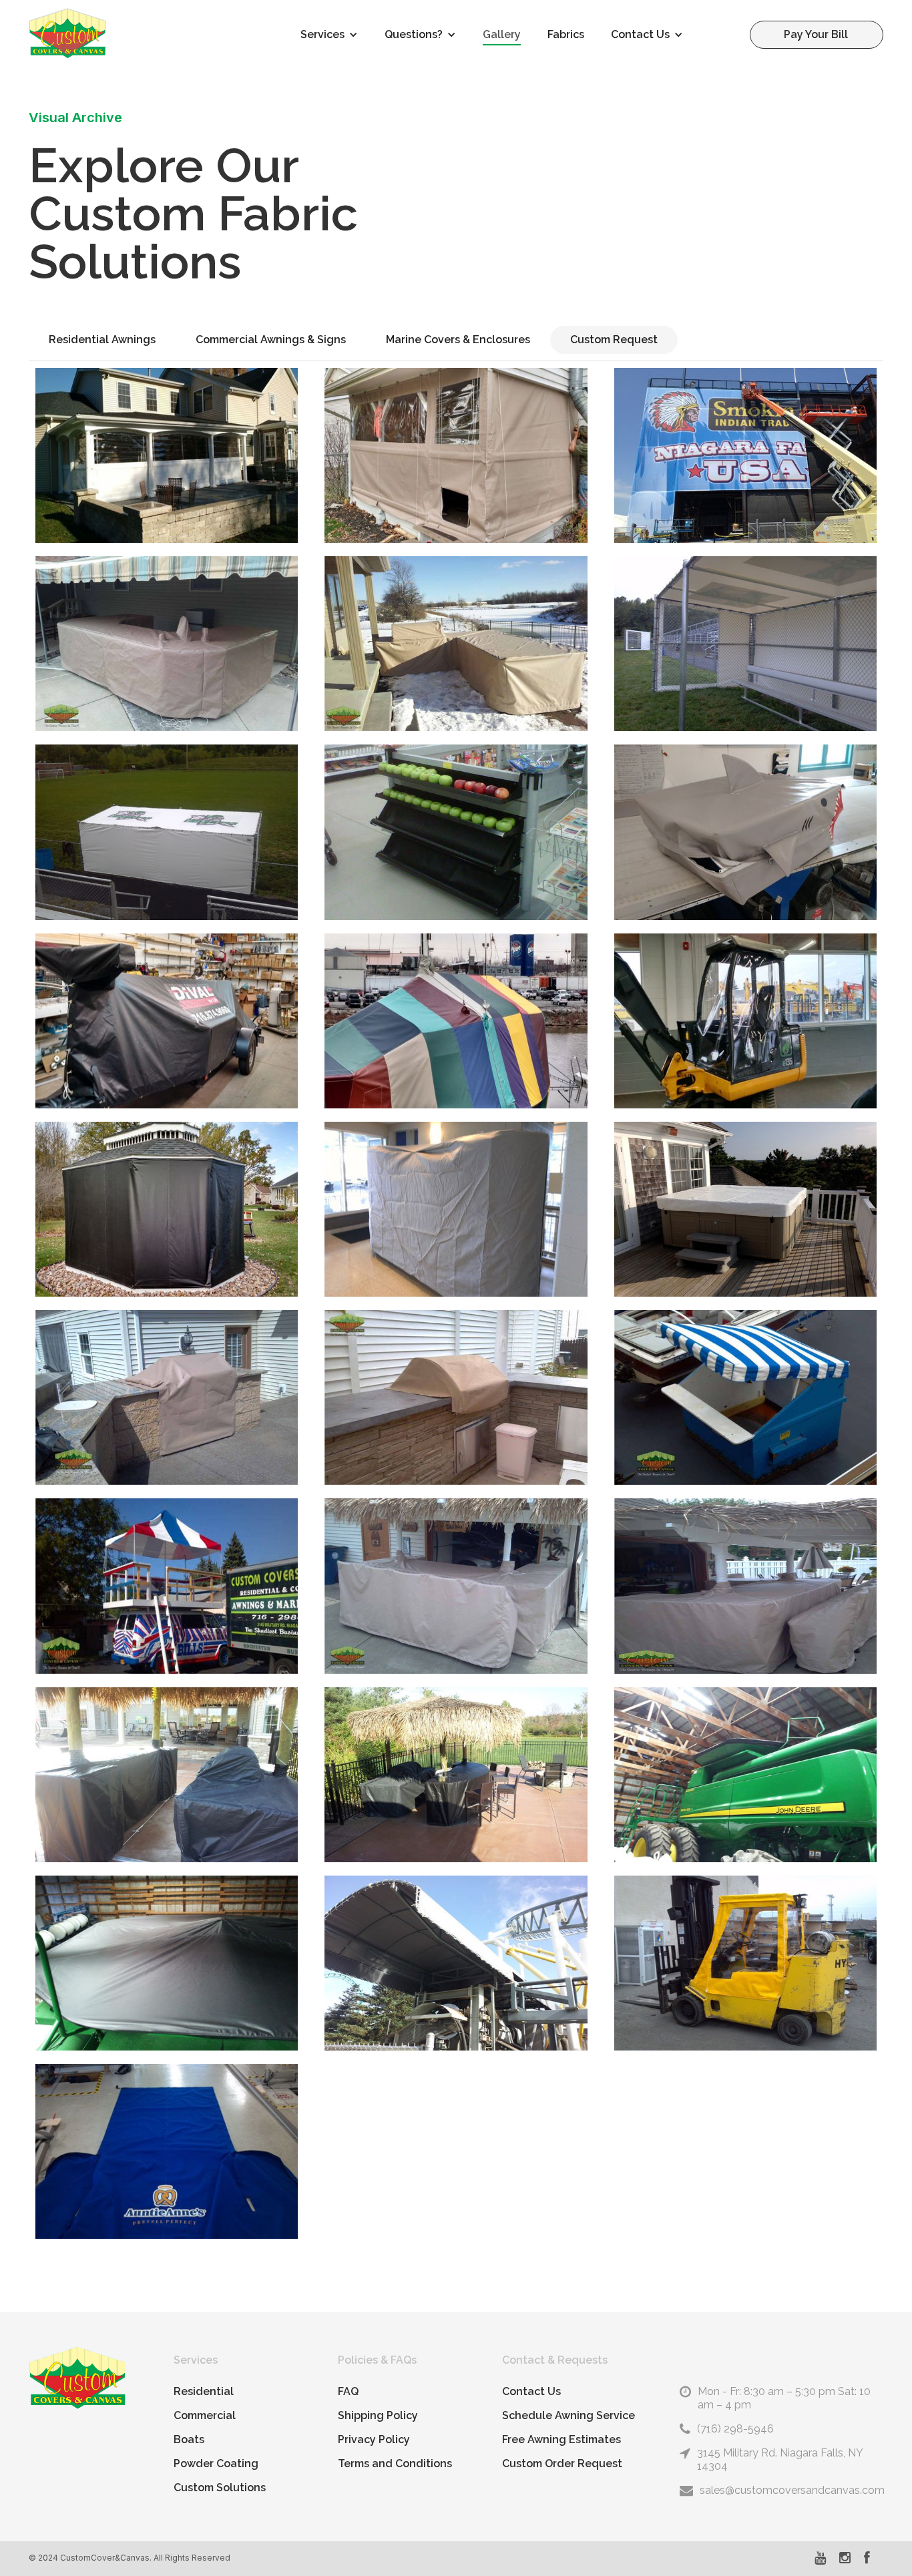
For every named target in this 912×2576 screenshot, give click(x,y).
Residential (204, 2391)
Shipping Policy (378, 2415)
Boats (189, 2439)
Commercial (205, 2415)
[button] (329, 35)
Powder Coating (216, 2463)
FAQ (348, 2391)
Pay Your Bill (816, 34)
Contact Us (531, 2391)
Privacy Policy (374, 2439)
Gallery (502, 34)
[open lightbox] (167, 455)
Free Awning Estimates (561, 2439)
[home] (67, 33)
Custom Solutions (220, 2488)
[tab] (102, 340)
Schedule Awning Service (568, 2415)
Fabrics (566, 34)
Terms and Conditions (395, 2463)
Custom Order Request (562, 2463)
